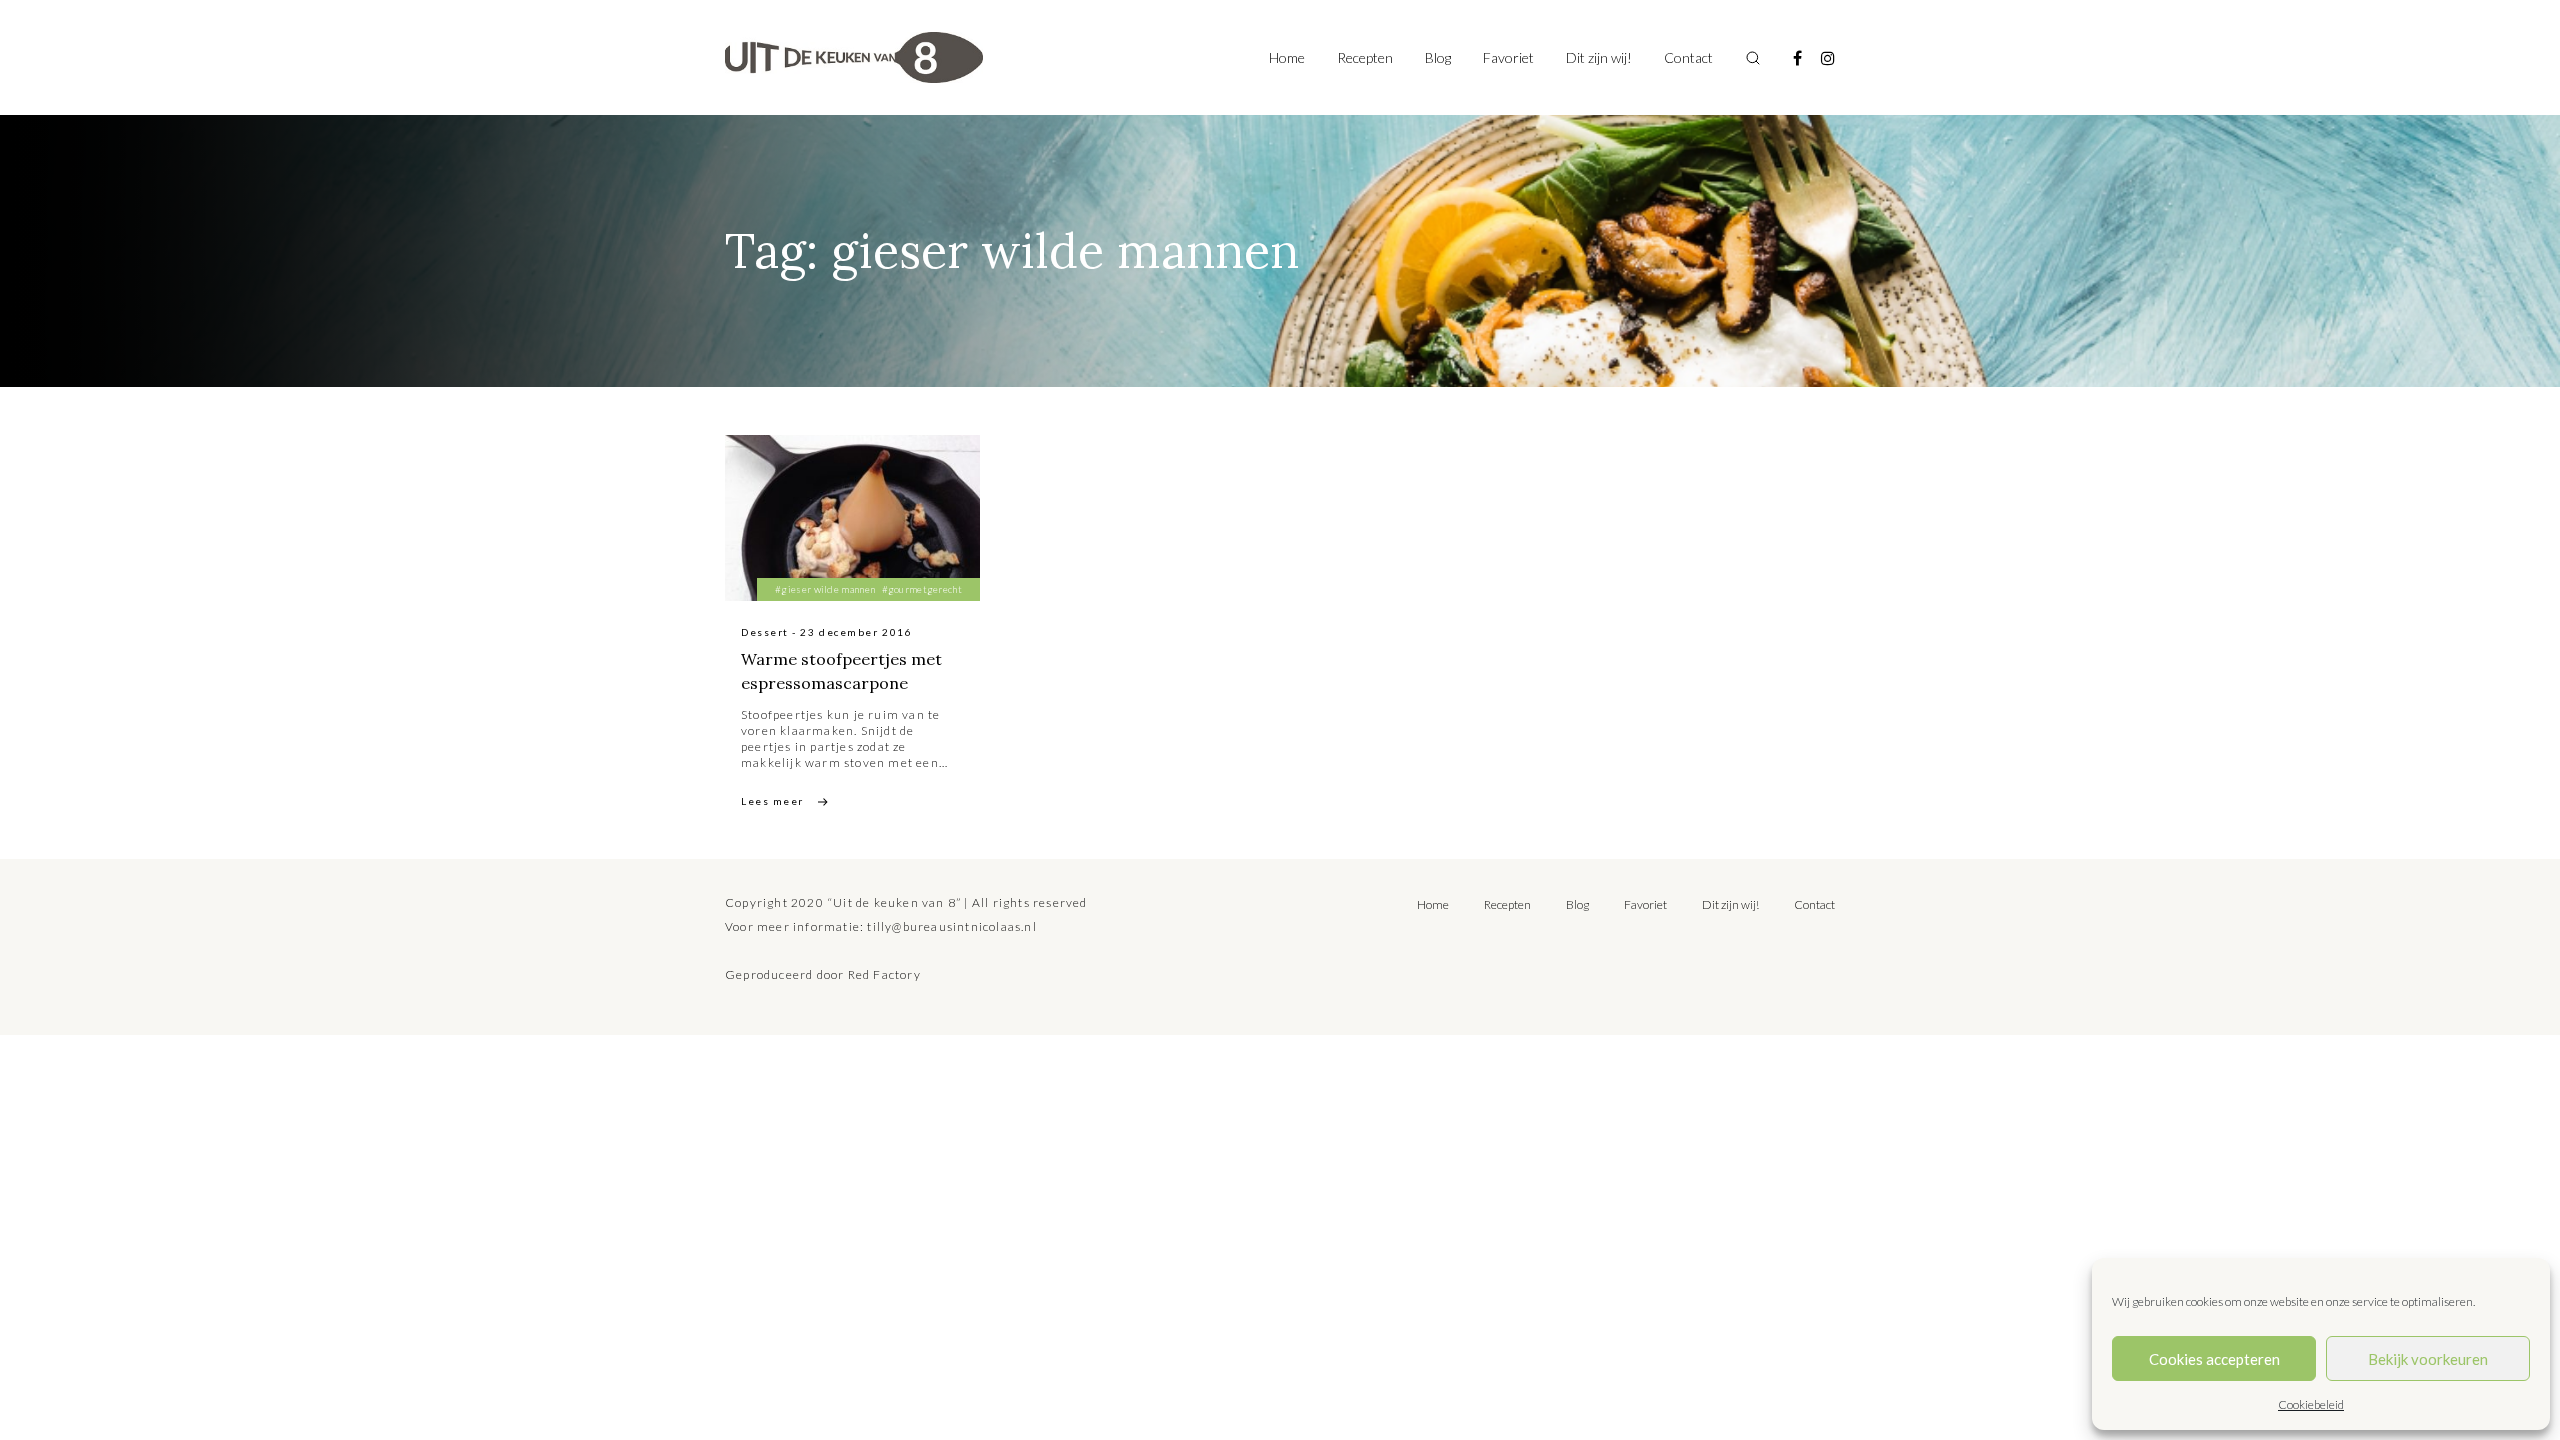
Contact (1688, 57)
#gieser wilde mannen (825, 589)
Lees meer (772, 801)
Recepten (1365, 57)
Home (1287, 57)
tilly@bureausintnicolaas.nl (951, 926)
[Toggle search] (1753, 58)
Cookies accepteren (2214, 1359)
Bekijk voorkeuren (2428, 1359)
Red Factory (884, 974)
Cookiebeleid (2311, 1404)
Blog (1438, 57)
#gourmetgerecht (922, 589)
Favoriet (1508, 57)
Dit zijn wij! (1599, 57)
